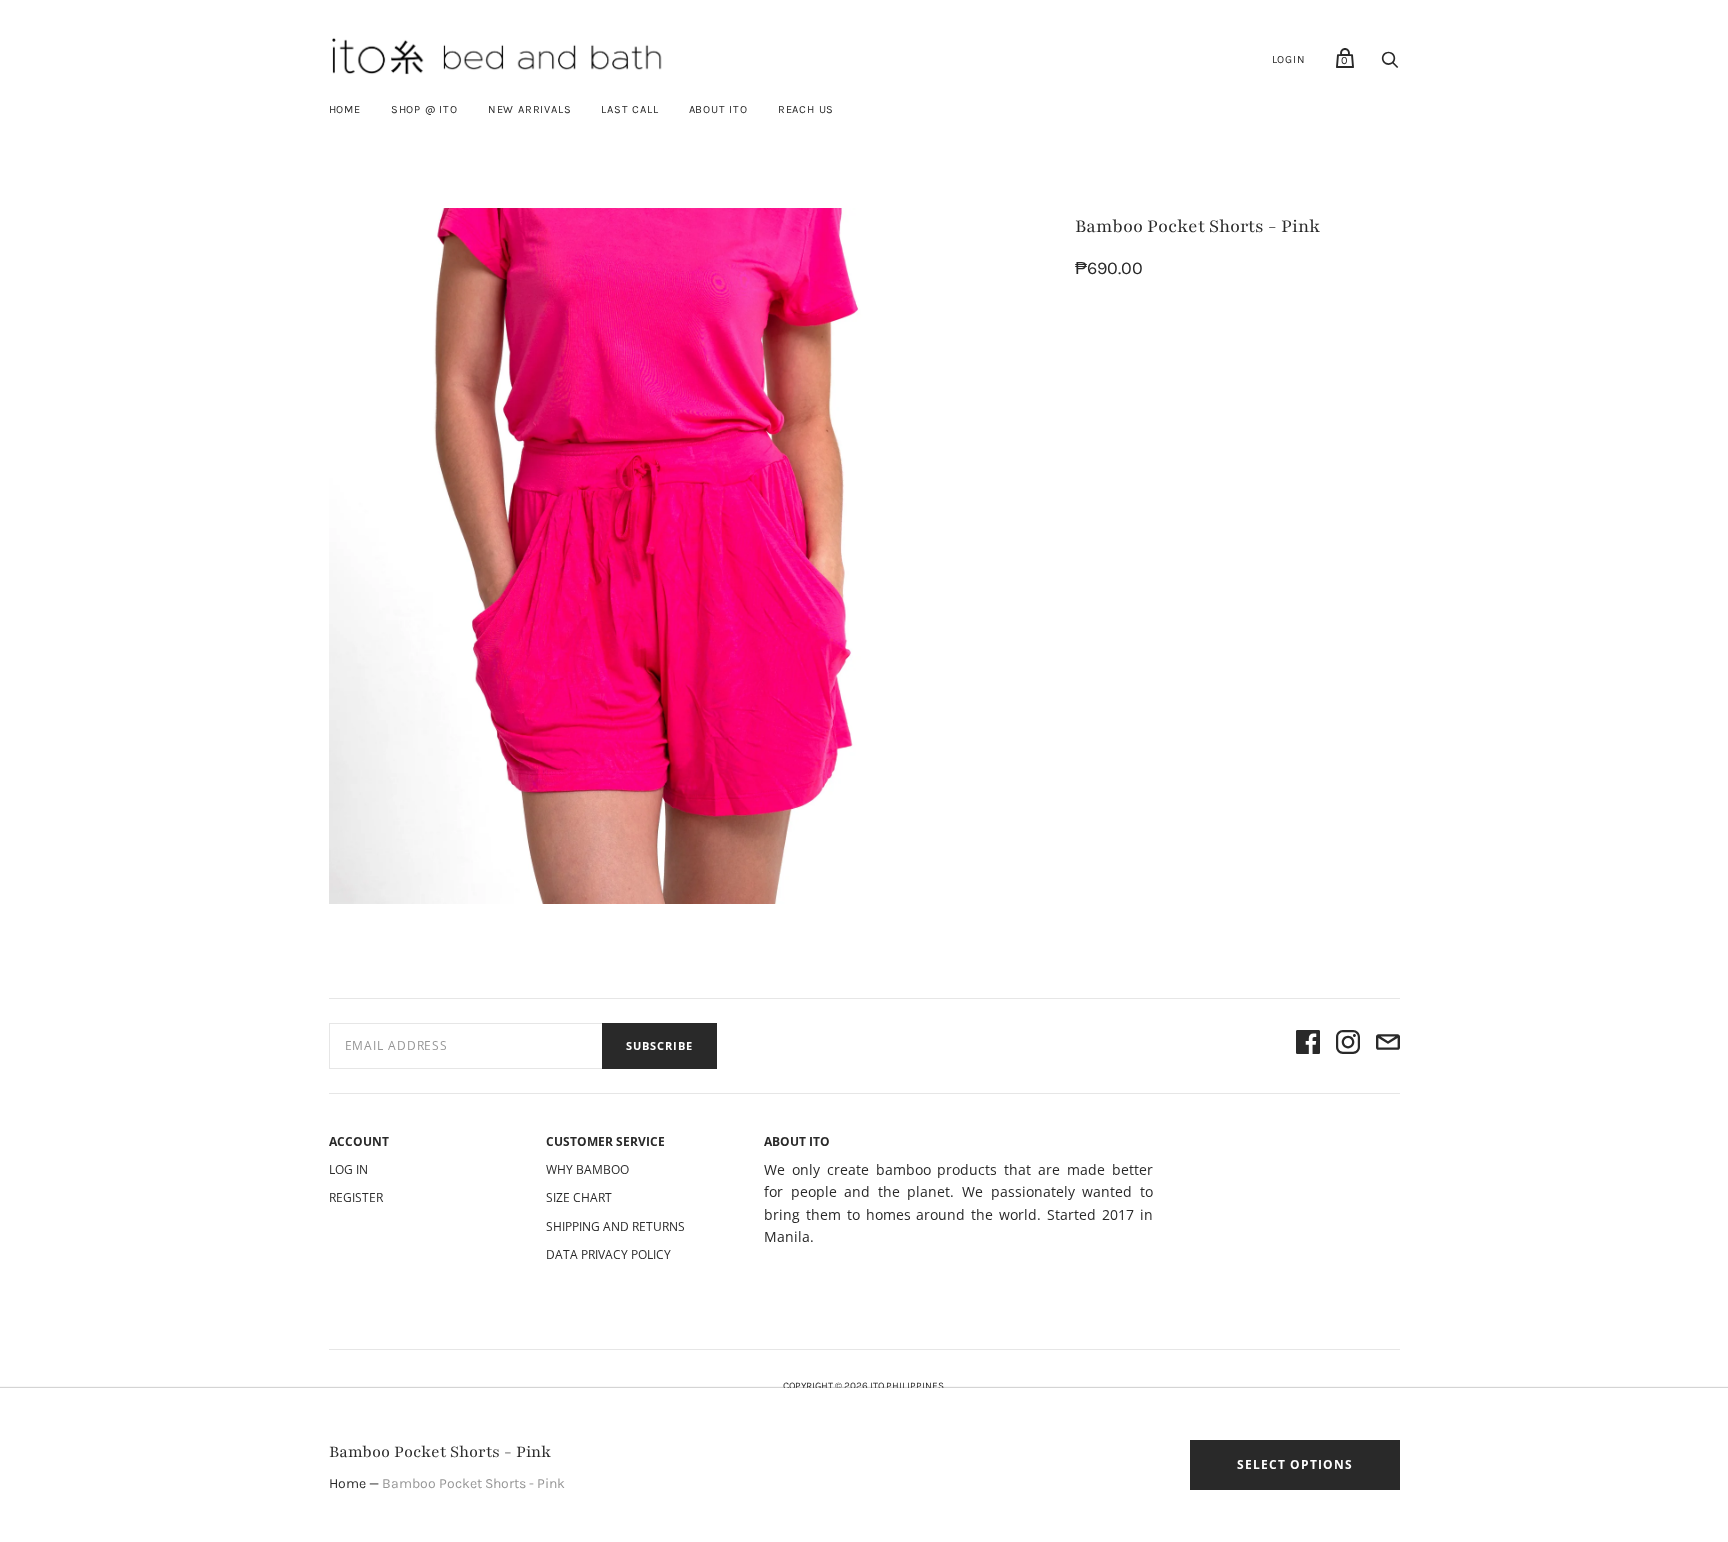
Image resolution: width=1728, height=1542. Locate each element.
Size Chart (579, 1197)
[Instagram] (1348, 1045)
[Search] (1390, 65)
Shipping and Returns (615, 1226)
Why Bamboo (587, 1169)
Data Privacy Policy (608, 1254)
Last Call (629, 109)
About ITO (718, 109)
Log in (348, 1169)
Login (1289, 59)
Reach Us (806, 109)
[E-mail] (1388, 1045)
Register (356, 1197)
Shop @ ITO (424, 109)
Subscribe (659, 1045)
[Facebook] (1308, 1045)
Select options (1295, 1464)
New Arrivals (530, 109)
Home (345, 109)
